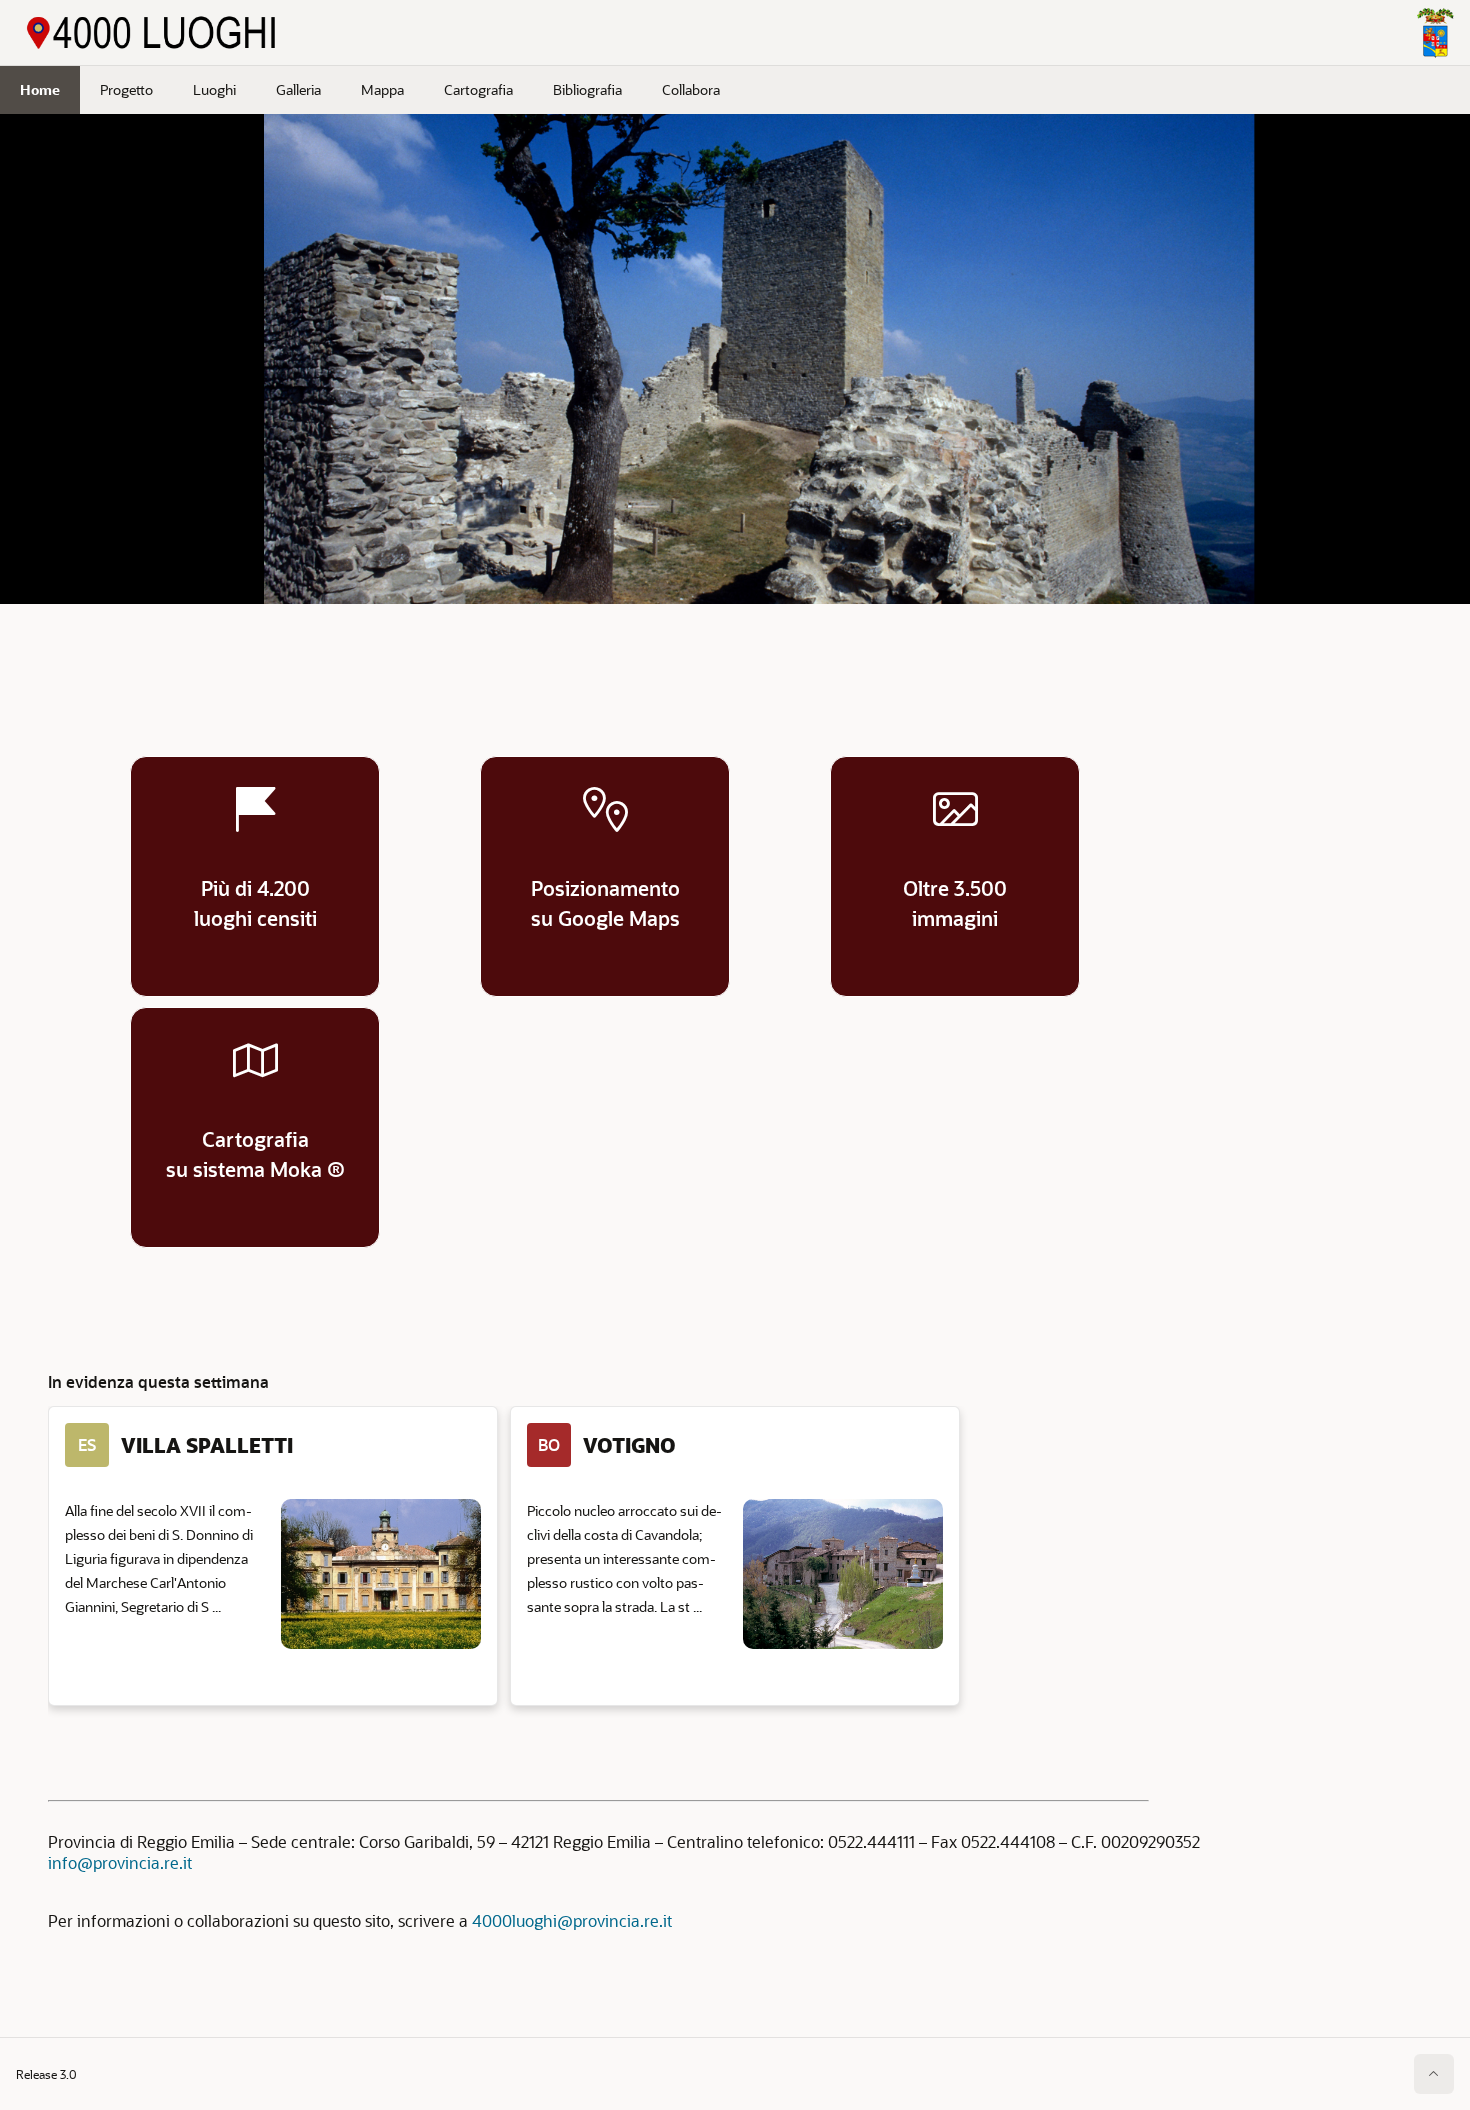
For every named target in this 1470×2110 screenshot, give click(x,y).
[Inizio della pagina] (1434, 2074)
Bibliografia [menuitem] (587, 89)
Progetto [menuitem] (126, 89)
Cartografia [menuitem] (478, 89)
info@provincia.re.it (120, 1862)
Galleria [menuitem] (298, 89)
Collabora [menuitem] (691, 89)
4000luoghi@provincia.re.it (572, 1920)
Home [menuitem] (40, 89)
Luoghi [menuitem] (214, 89)
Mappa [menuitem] (382, 89)
